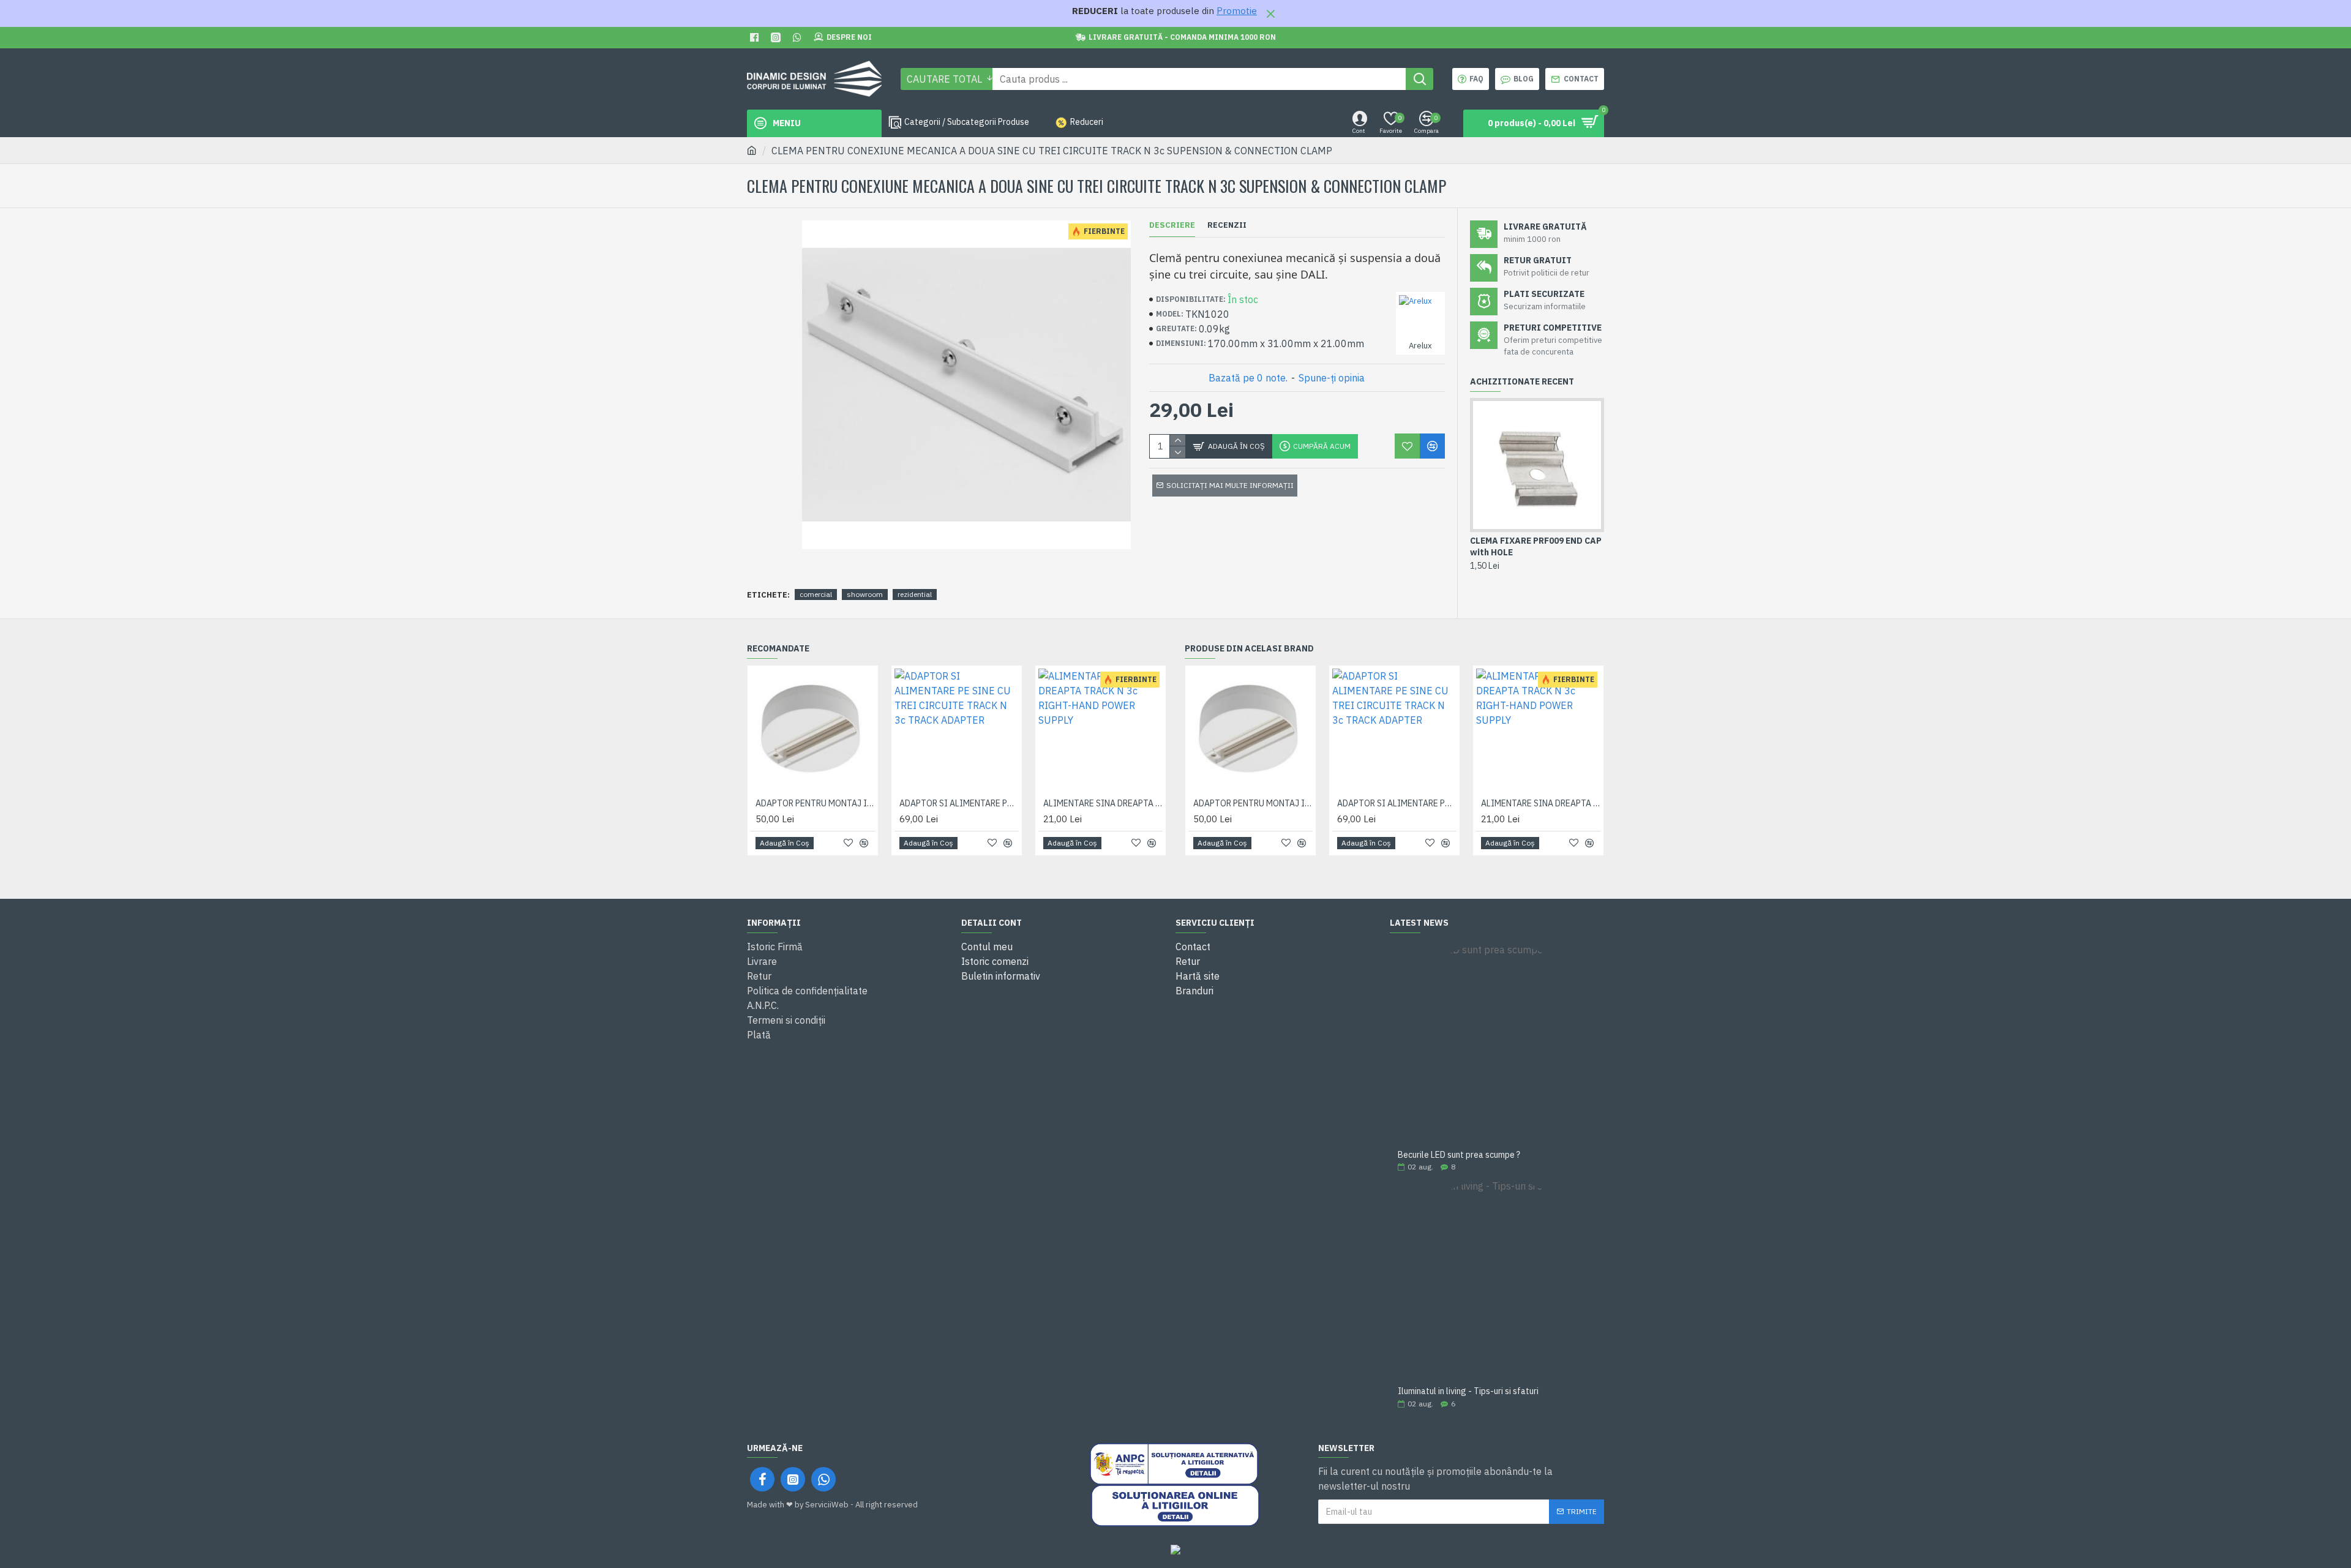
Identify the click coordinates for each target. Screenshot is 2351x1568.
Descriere (1172, 225)
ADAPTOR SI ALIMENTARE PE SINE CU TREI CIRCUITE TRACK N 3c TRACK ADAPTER (959, 803)
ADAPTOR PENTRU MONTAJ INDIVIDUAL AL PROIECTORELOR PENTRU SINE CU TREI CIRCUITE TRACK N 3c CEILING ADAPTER (815, 803)
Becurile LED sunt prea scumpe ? (1459, 1155)
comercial (816, 594)
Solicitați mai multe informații (1230, 485)
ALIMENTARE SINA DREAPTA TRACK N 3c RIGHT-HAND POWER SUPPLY (1103, 803)
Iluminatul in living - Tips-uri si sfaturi (1468, 1391)
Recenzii (1227, 225)
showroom (865, 594)
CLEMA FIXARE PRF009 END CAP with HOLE (1536, 546)
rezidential (915, 594)
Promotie (1237, 11)
